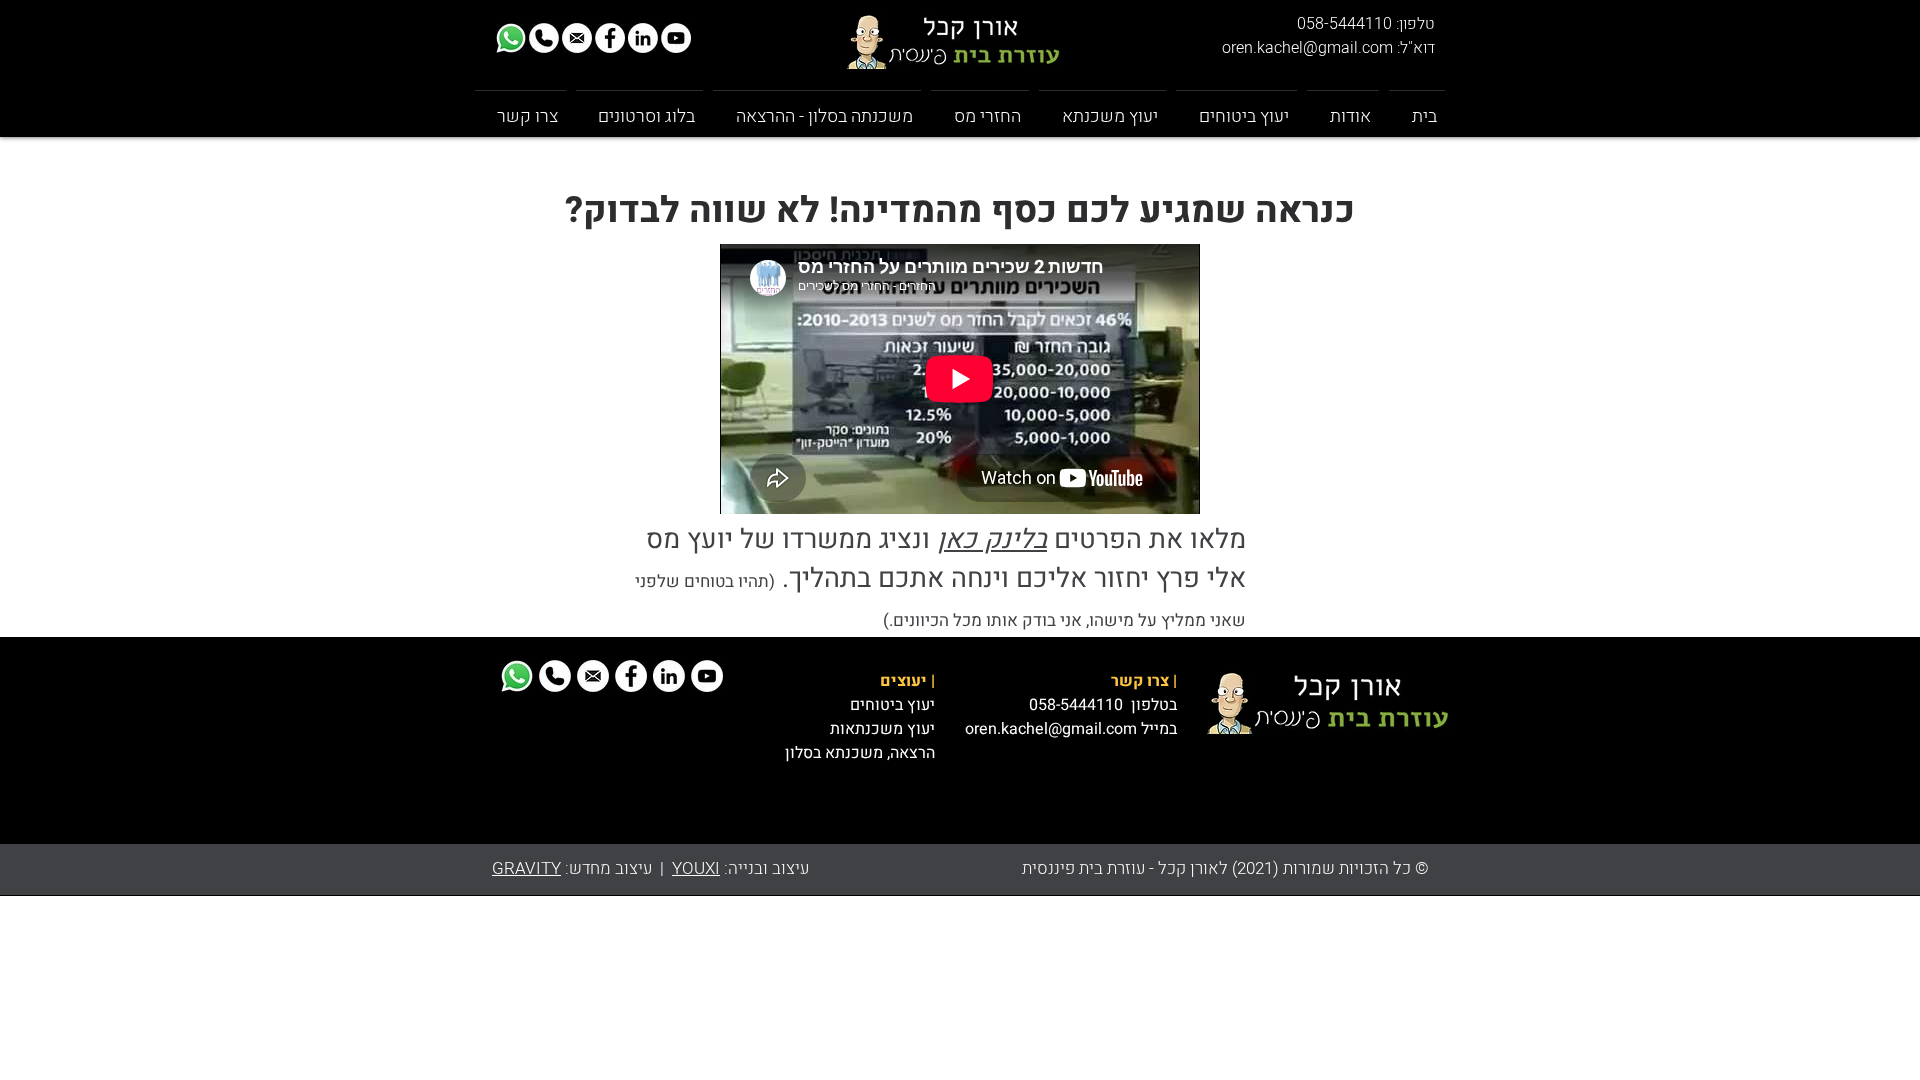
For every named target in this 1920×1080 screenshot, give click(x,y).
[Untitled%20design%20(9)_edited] (511, 38)
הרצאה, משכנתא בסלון (860, 753)
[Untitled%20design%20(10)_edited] (577, 38)
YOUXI (696, 868)
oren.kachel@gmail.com (1051, 729)
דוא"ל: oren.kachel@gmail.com (1328, 48)
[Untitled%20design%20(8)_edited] (544, 38)
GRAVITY (526, 868)
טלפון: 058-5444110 (1366, 24)
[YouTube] (676, 38)
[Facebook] (610, 38)
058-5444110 (1078, 705)
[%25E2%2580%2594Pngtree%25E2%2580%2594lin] (643, 38)
